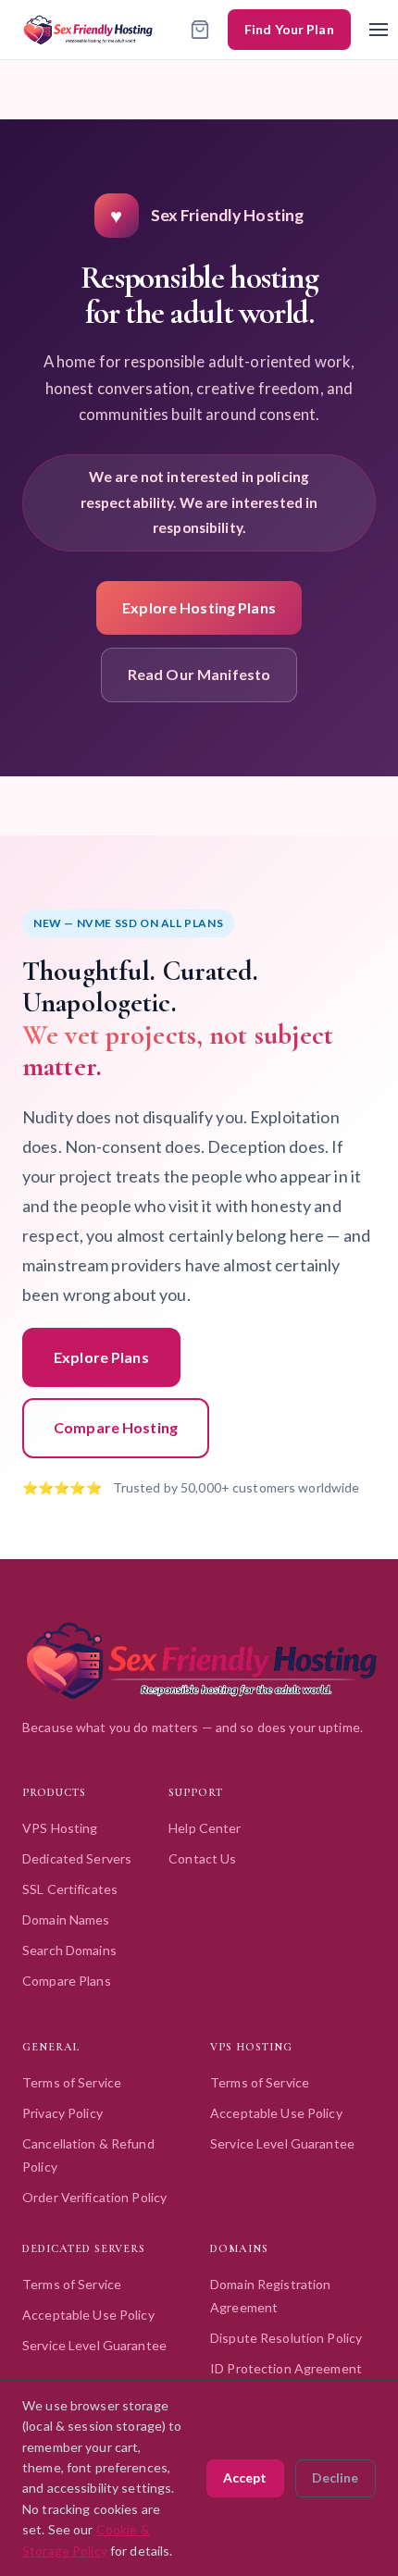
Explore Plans (101, 1357)
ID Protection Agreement (286, 2368)
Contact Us (202, 1858)
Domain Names (66, 1920)
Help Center (205, 1828)
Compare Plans (67, 1981)
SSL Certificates (70, 1889)
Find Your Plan (289, 29)
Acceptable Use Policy (276, 2113)
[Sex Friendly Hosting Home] (88, 29)
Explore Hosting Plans (199, 607)
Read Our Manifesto (199, 674)
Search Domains (69, 1950)
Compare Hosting (116, 1427)
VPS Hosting (60, 1828)
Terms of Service (72, 2082)
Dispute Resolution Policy (286, 2338)
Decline (335, 2477)
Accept (245, 2477)
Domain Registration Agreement (270, 2296)
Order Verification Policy (94, 2197)
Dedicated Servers (77, 1858)
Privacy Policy (62, 2113)
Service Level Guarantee (282, 2143)
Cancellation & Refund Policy (88, 2155)
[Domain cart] (200, 30)
